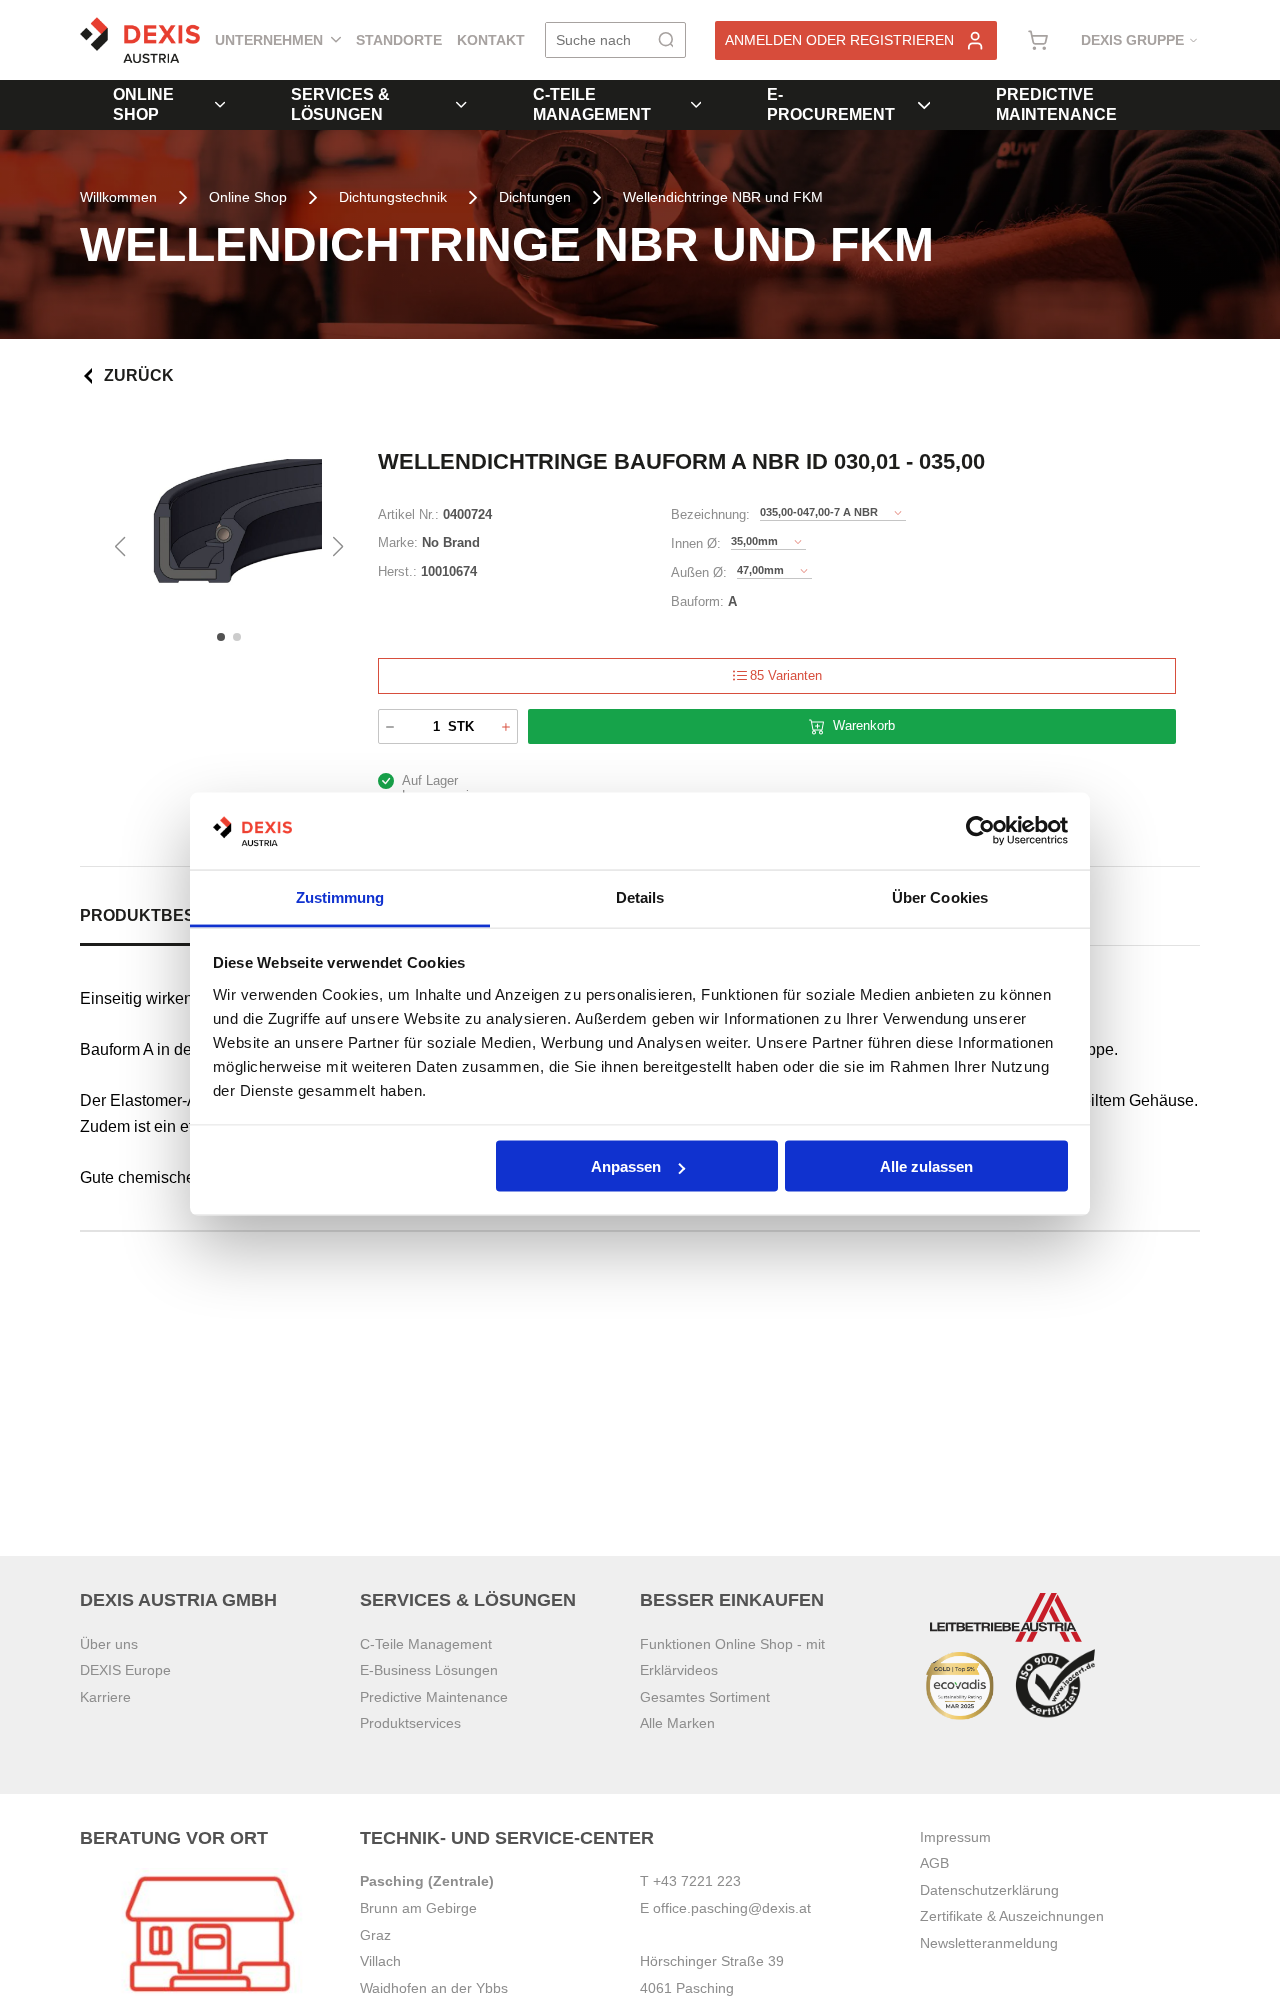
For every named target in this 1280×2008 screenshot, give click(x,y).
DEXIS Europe (125, 1670)
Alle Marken (677, 1723)
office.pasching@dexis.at (732, 1908)
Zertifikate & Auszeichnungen (1012, 1916)
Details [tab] (640, 896)
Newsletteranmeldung (989, 1943)
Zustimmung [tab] (340, 896)
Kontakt (491, 40)
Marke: (398, 542)
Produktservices (410, 1723)
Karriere (105, 1697)
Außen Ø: (699, 572)
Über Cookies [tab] (940, 896)
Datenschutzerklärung (989, 1890)
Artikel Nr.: (408, 514)
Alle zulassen (926, 1166)
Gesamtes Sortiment (705, 1697)
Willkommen (118, 197)
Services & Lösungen (340, 104)
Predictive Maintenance (1056, 104)
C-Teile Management (592, 104)
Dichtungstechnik (393, 197)
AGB (934, 1863)
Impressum (955, 1837)
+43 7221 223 (697, 1881)
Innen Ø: (696, 543)
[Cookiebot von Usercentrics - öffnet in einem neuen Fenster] (980, 831)
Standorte (399, 40)
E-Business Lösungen (429, 1670)
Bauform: (697, 601)
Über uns (109, 1644)
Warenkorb (864, 725)
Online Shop (143, 104)
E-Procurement (831, 104)
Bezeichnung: (710, 514)
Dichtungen (535, 197)
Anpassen (626, 1166)
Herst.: (397, 571)
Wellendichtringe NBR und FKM (723, 197)
